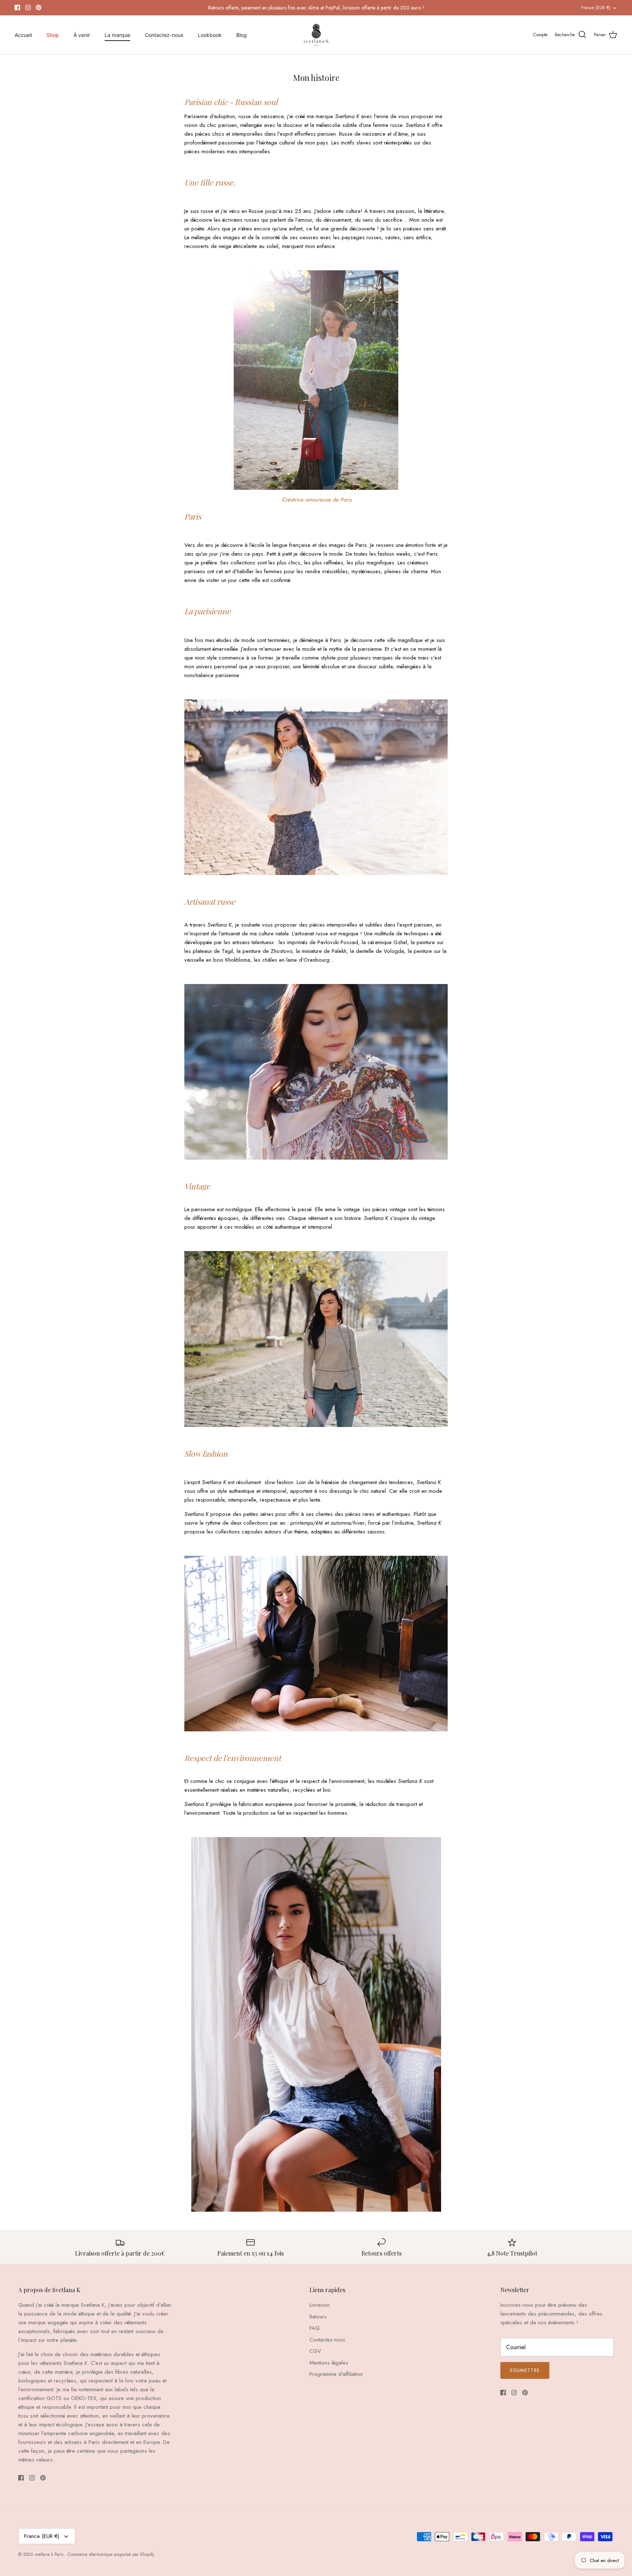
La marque (117, 35)
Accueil (23, 35)
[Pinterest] (39, 7)
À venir (82, 35)
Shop (53, 35)
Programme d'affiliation (336, 2374)
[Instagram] (28, 7)
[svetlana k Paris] (316, 35)
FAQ (315, 2328)
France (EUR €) (596, 8)
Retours (318, 2317)
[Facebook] (17, 7)
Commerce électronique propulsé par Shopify (111, 2554)
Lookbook (210, 35)
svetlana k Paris (50, 2554)
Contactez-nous (164, 35)
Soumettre (525, 2370)
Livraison (319, 2305)
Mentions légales (329, 2363)
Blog (242, 35)
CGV (315, 2351)
